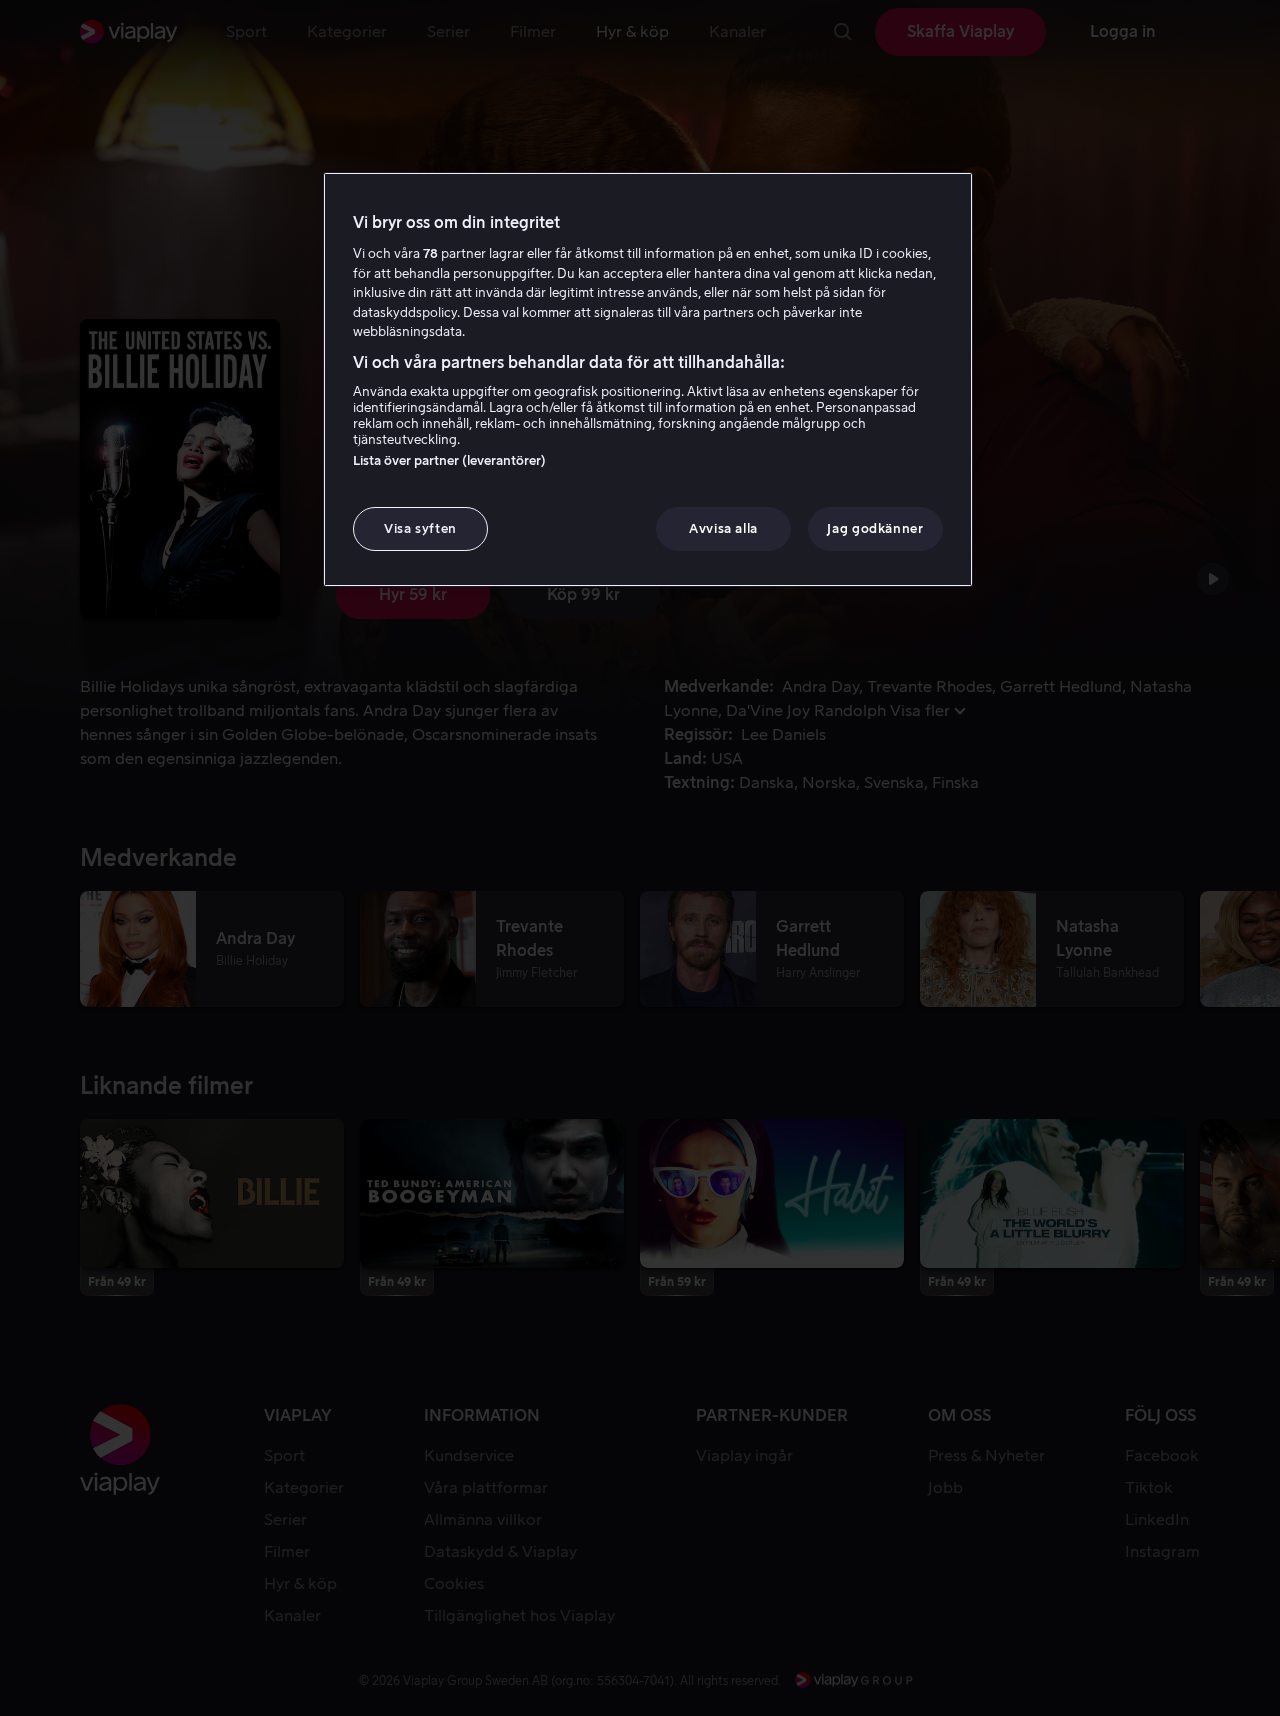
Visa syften (420, 528)
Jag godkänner (875, 528)
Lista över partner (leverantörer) (449, 460)
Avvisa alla (723, 528)
